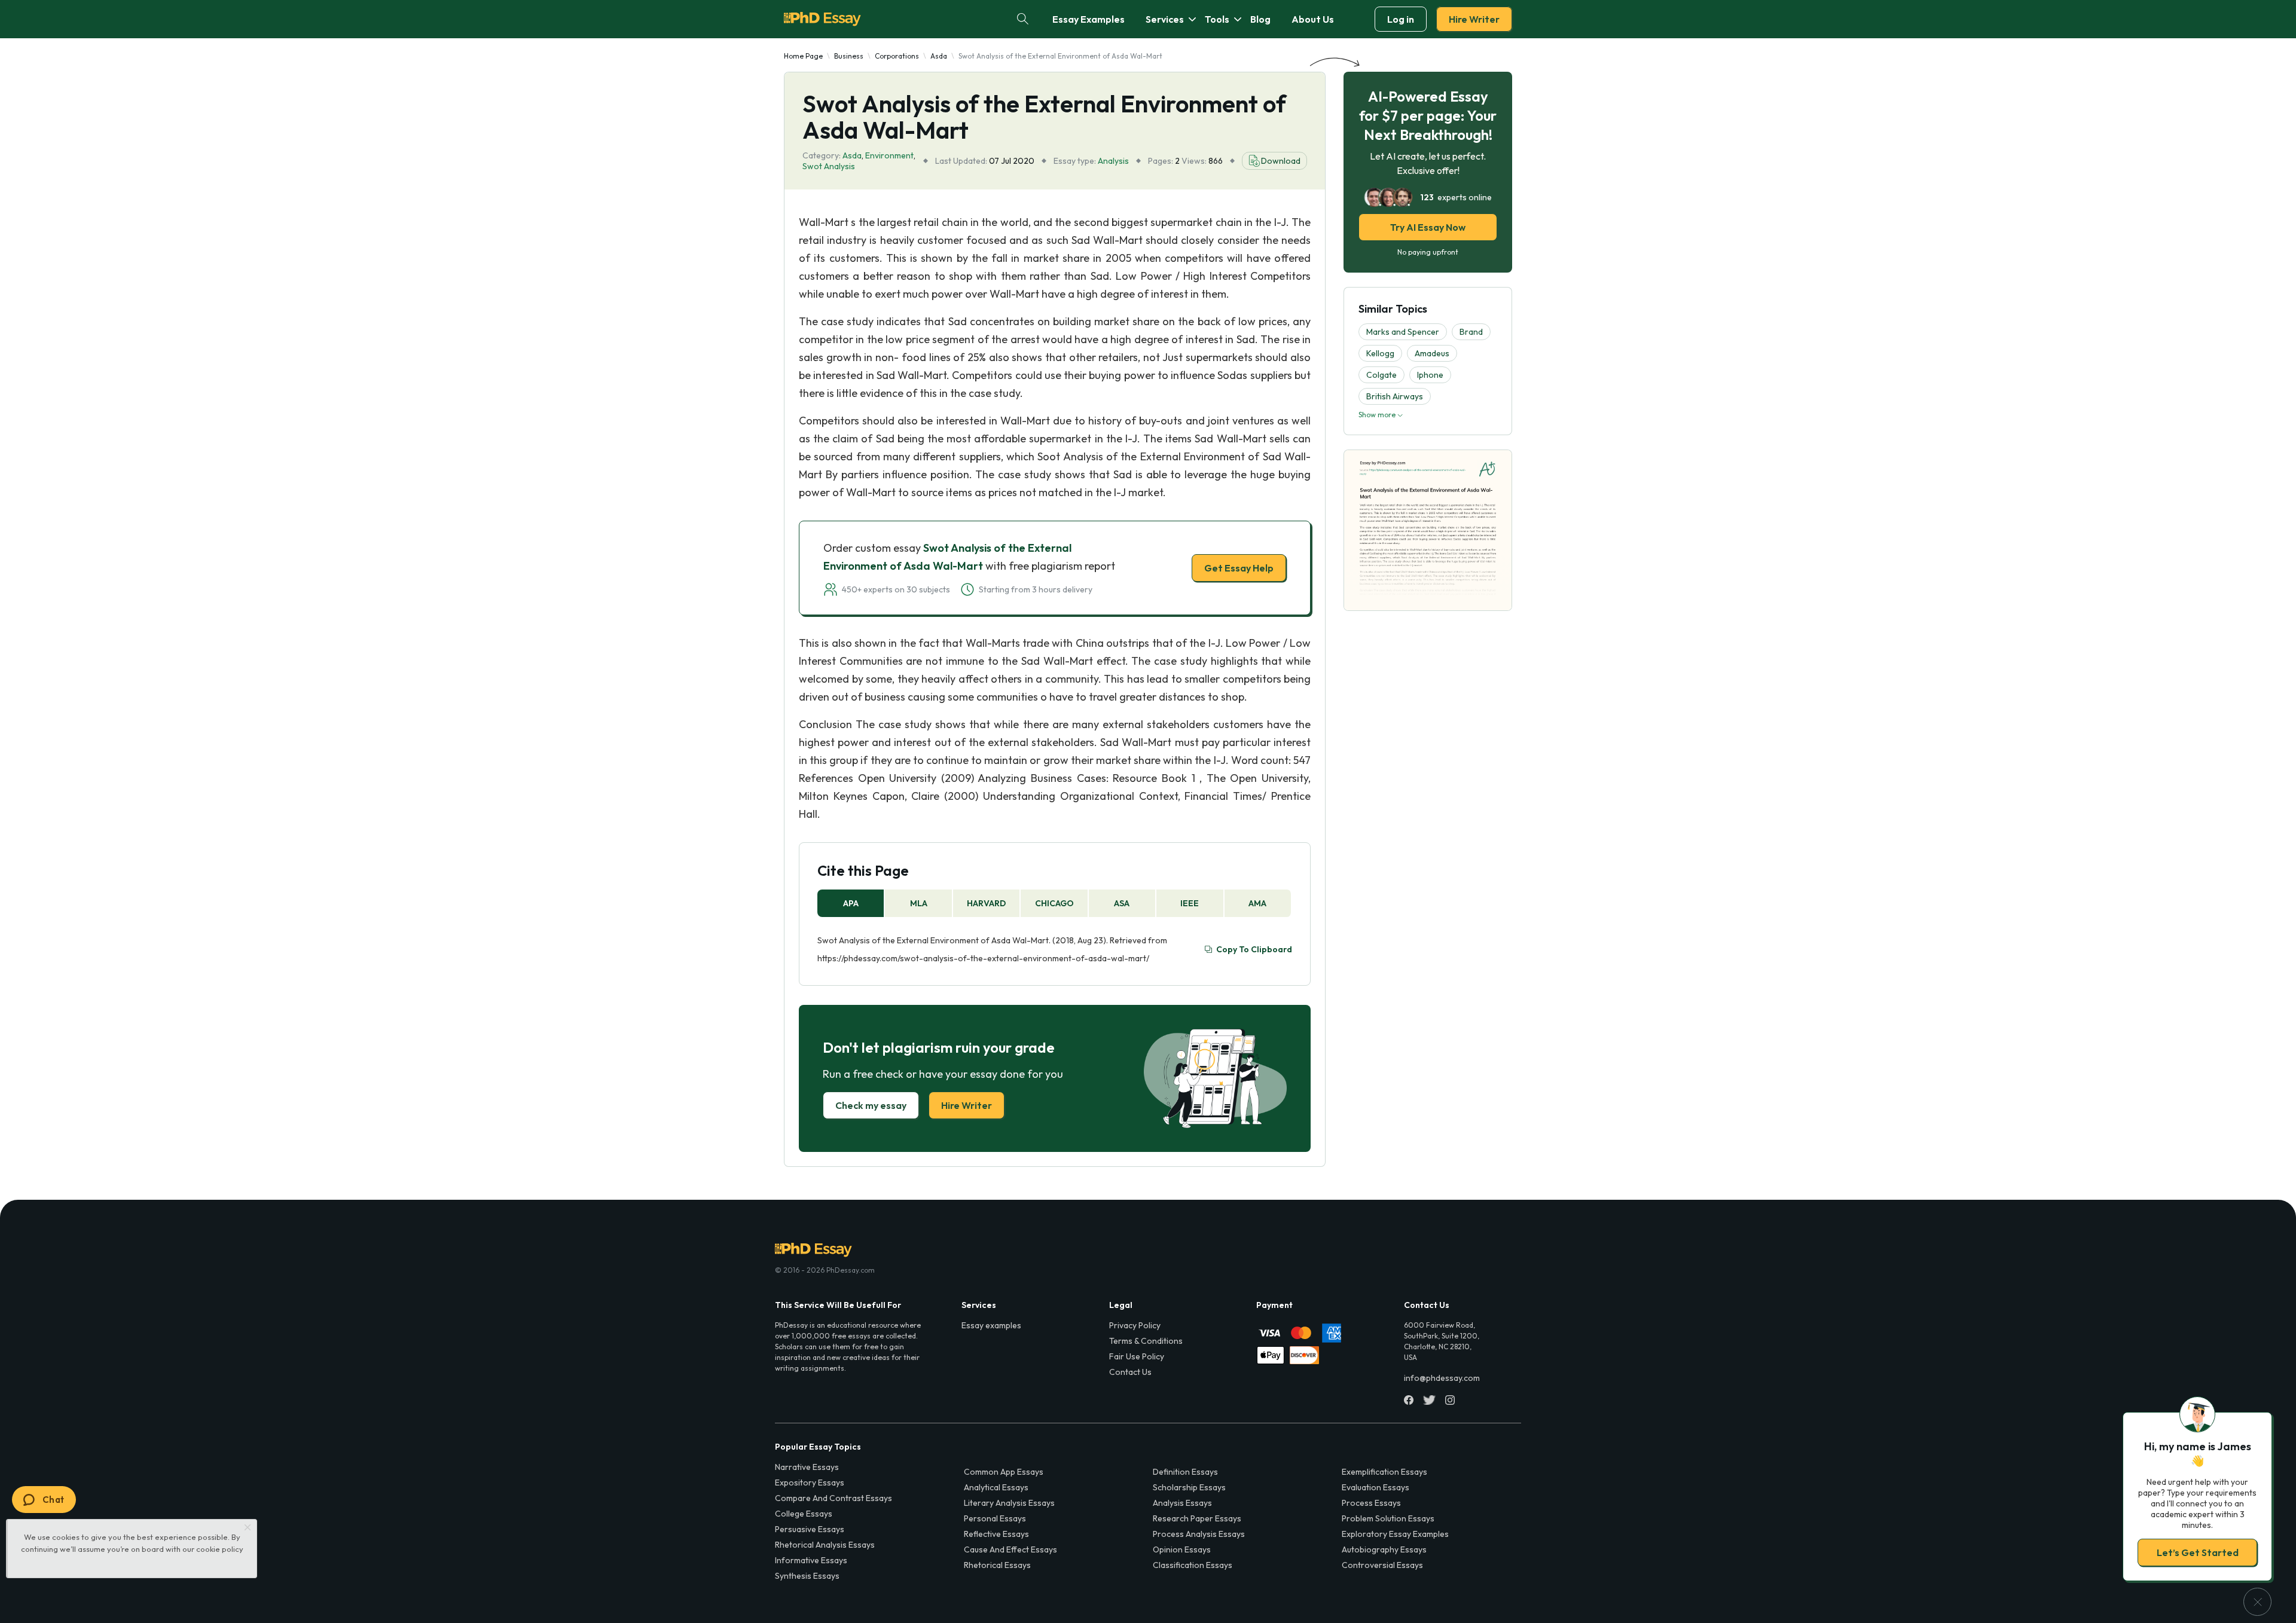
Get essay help (976, 895)
